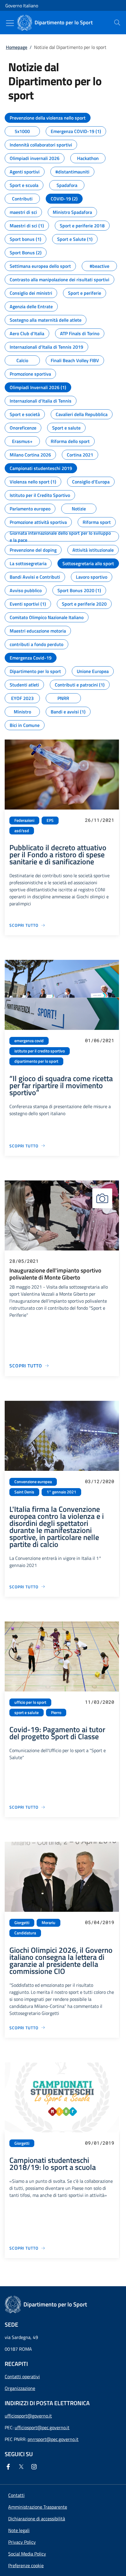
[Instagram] (35, 2467)
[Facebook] (9, 2467)
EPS (50, 820)
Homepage (17, 47)
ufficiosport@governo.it (28, 2416)
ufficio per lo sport (30, 1702)
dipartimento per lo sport (36, 1061)
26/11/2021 (100, 820)
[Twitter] (22, 2467)
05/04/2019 (100, 1922)
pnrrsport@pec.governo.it (53, 2439)
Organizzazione (20, 2388)
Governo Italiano (22, 6)
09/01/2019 (100, 2143)
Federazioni (24, 820)
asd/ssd (22, 831)
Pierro (56, 1713)
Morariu (48, 1923)
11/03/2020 (100, 1702)
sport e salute (27, 1713)
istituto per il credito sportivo (40, 1051)
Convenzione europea (33, 1482)
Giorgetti (22, 1923)
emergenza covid (29, 1041)
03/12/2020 (100, 1481)
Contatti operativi (22, 2376)
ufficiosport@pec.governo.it (42, 2427)
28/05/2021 (24, 1261)
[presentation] (117, 23)
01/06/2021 (100, 1040)
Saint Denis (24, 1492)
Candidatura (25, 1933)
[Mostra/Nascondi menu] (10, 23)
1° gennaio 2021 (61, 1492)
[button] (26, 2565)
